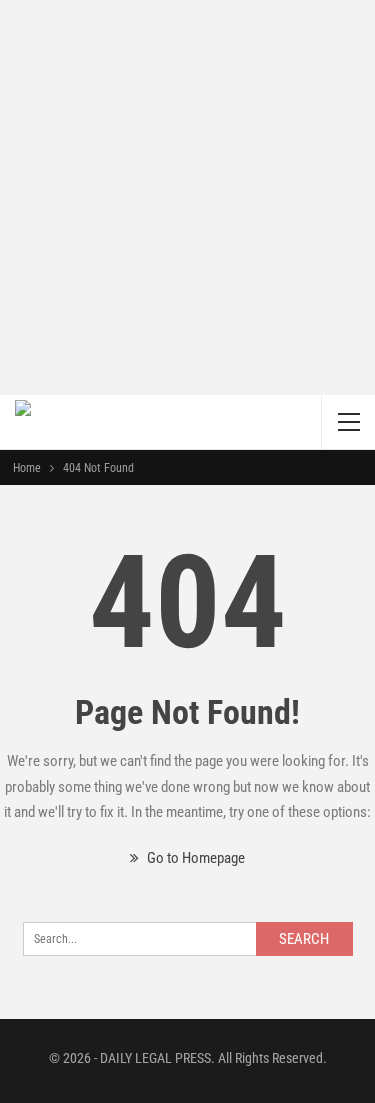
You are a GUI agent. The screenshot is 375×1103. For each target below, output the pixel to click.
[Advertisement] (187, 197)
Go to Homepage (194, 858)
